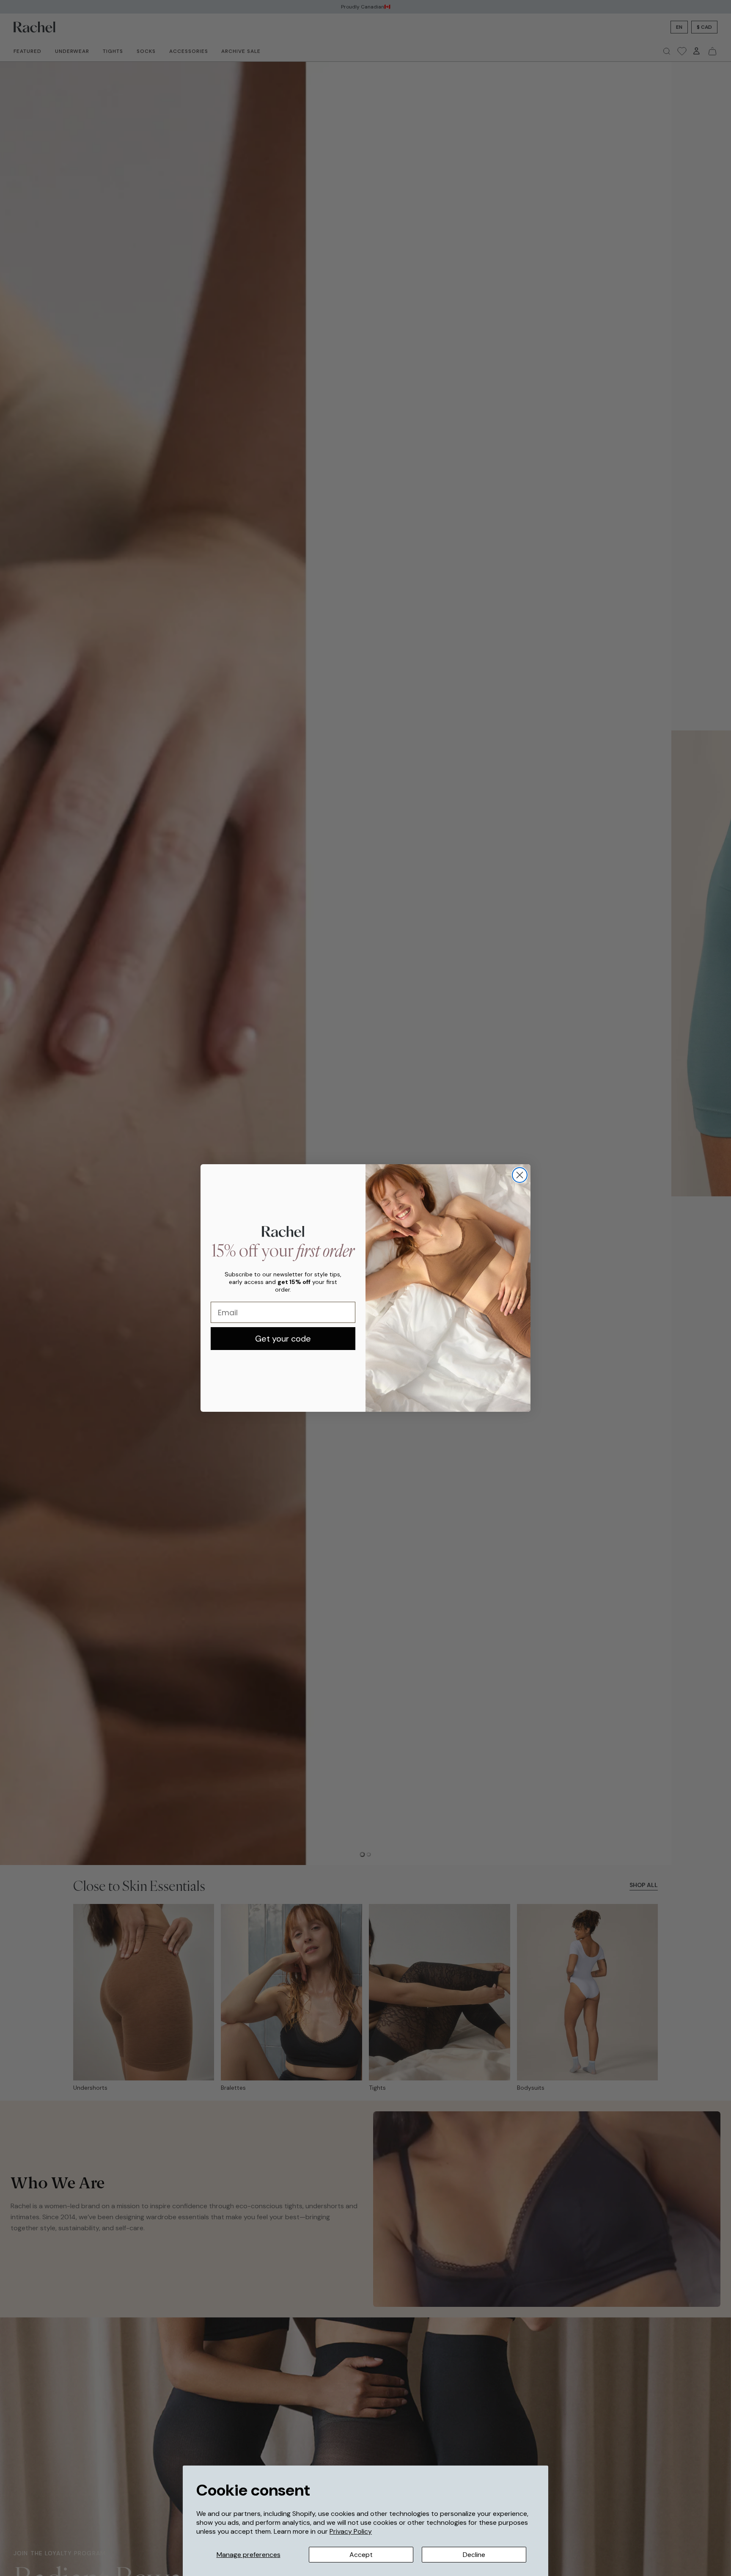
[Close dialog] (520, 1175)
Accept (361, 2555)
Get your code (283, 1339)
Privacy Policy (351, 2531)
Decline (474, 2555)
